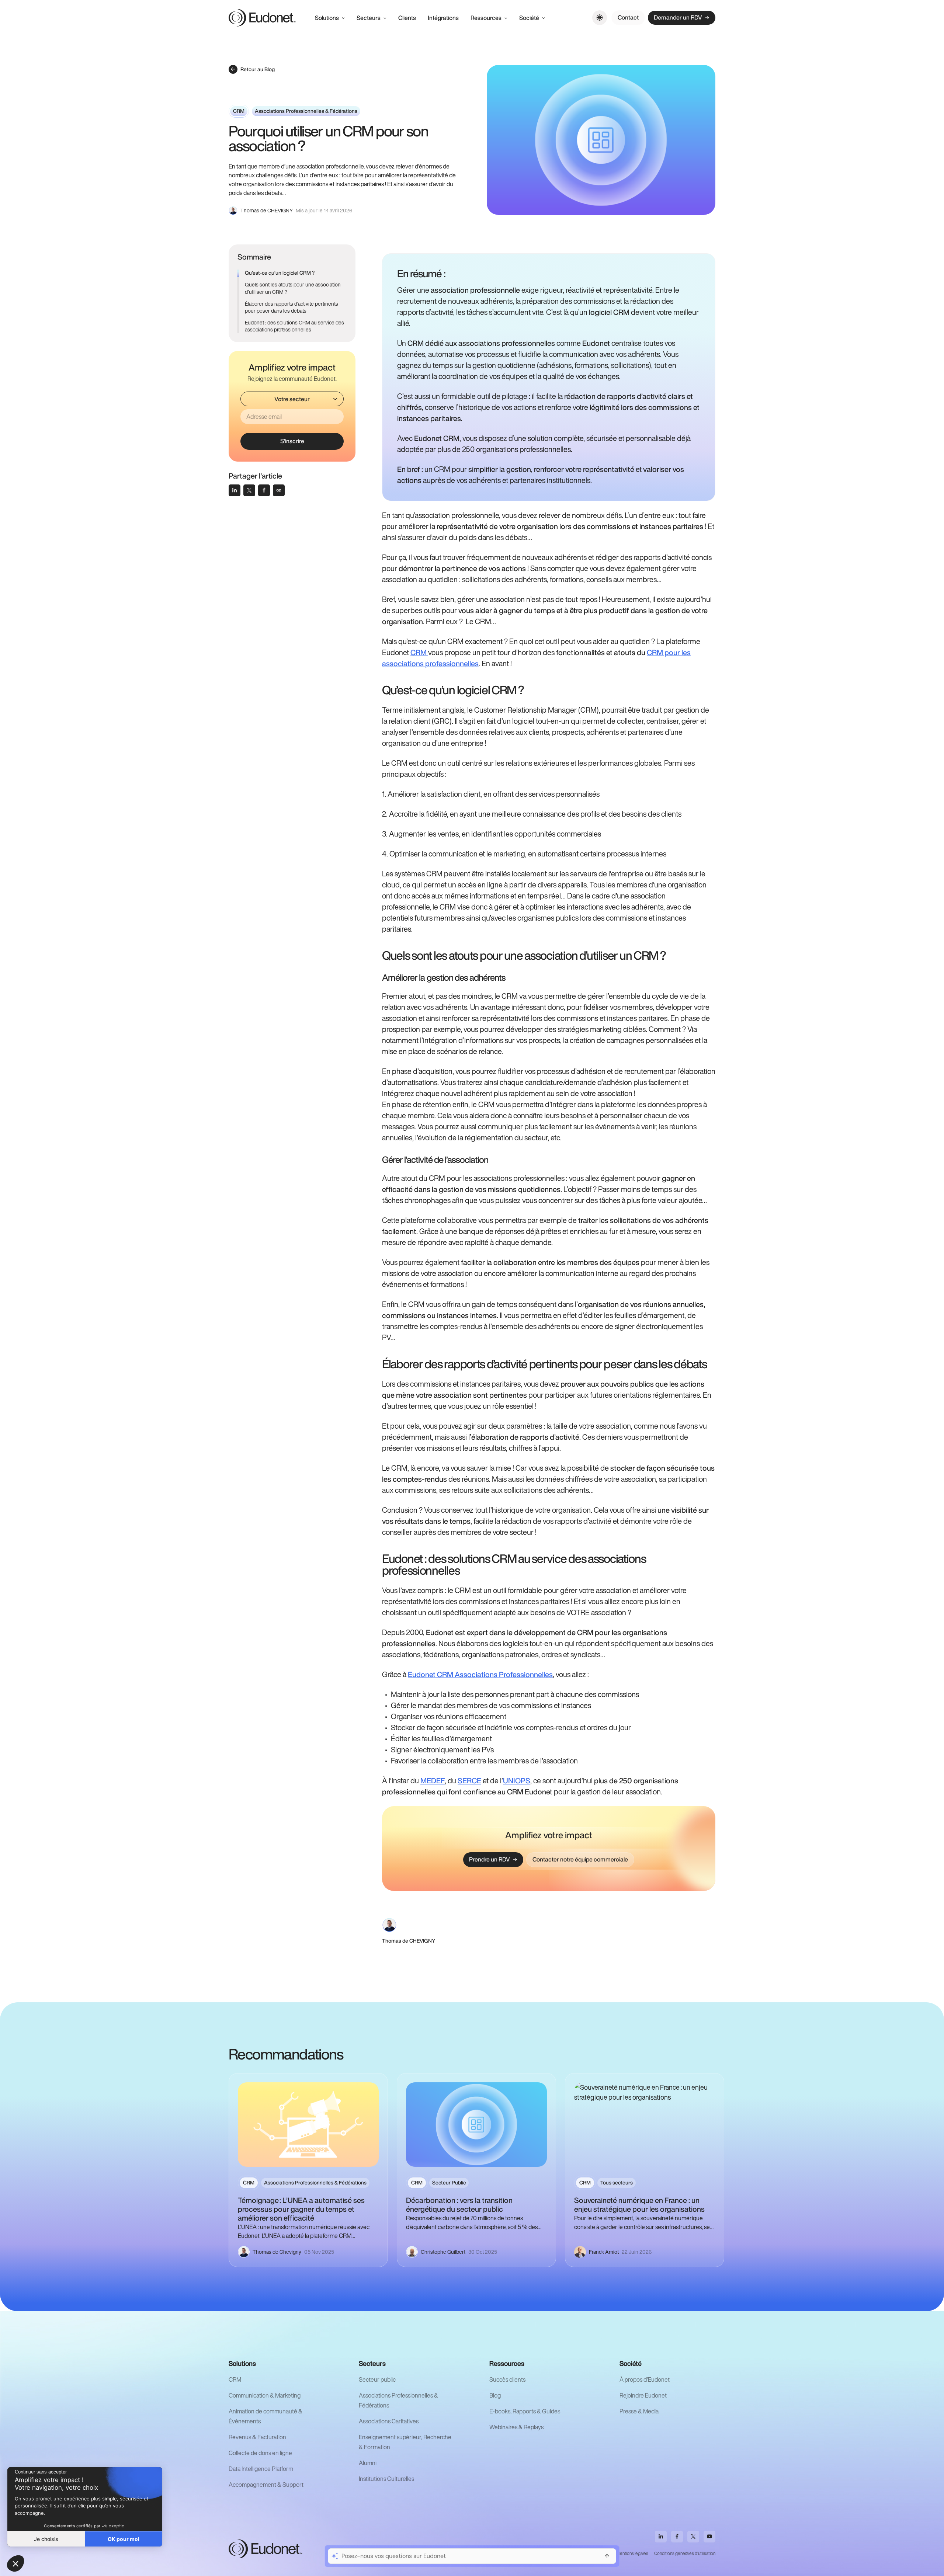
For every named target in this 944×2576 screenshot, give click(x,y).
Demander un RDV (678, 17)
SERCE (469, 1781)
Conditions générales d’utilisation (685, 2553)
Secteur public (377, 2379)
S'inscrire (292, 441)
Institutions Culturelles (386, 2479)
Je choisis (46, 2539)
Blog (495, 2395)
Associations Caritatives (389, 2421)
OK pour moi (124, 2539)
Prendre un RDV (490, 1859)
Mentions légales (632, 2553)
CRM (419, 652)
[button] (15, 2563)
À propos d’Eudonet (645, 2379)
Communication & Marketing (265, 2395)
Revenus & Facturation (257, 2437)
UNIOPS (517, 1781)
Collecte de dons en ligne (260, 2453)
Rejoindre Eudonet (643, 2395)
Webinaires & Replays (516, 2427)
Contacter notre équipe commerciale (580, 1859)
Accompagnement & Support (266, 2485)
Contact (628, 17)
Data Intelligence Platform (261, 2469)
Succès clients (507, 2379)
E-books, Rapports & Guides (525, 2411)
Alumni (368, 2463)
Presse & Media (639, 2411)
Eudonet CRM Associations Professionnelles (480, 1674)
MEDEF (433, 1781)
